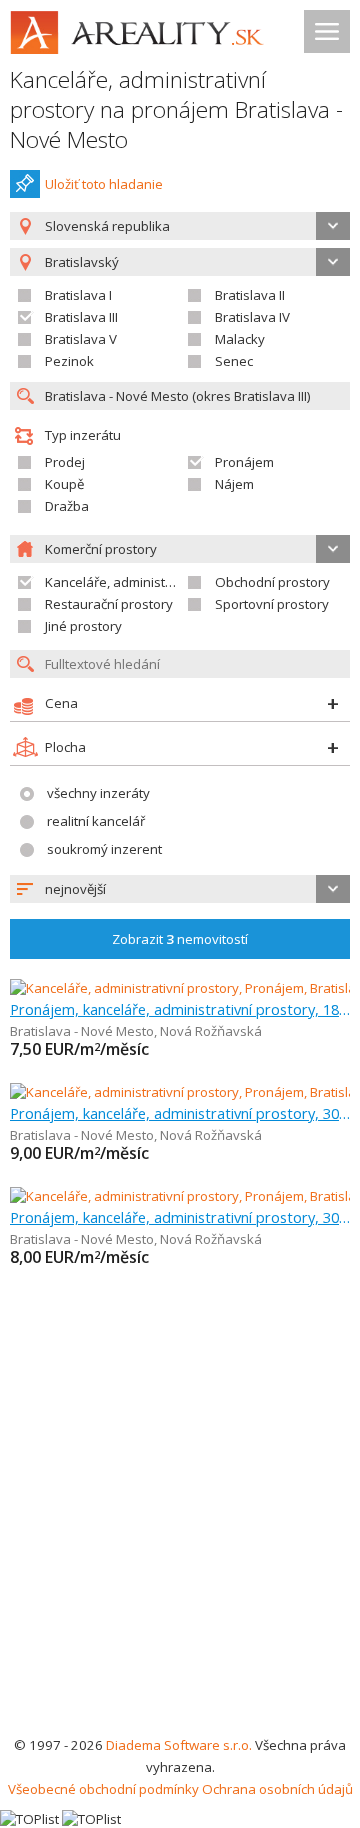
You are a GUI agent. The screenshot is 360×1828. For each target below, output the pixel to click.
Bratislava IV (252, 317)
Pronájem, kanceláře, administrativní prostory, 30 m (180, 1113)
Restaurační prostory (109, 604)
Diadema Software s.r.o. (179, 1745)
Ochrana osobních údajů (277, 1789)
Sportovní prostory (272, 604)
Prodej (65, 462)
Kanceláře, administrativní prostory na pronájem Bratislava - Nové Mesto (176, 109)
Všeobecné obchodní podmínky (103, 1789)
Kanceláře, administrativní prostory (151, 582)
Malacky (240, 339)
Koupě (64, 484)
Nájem (234, 484)
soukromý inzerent (104, 849)
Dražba (67, 506)
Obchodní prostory (272, 582)
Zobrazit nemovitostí (180, 939)
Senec (234, 361)
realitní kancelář (96, 821)
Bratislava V (81, 339)
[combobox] (180, 226)
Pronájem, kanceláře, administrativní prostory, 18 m (180, 1009)
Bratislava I (78, 295)
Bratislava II (250, 295)
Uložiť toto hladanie (104, 184)
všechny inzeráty (98, 793)
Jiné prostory (83, 626)
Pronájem (244, 462)
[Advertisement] (180, 1544)
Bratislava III (81, 317)
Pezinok (69, 361)
